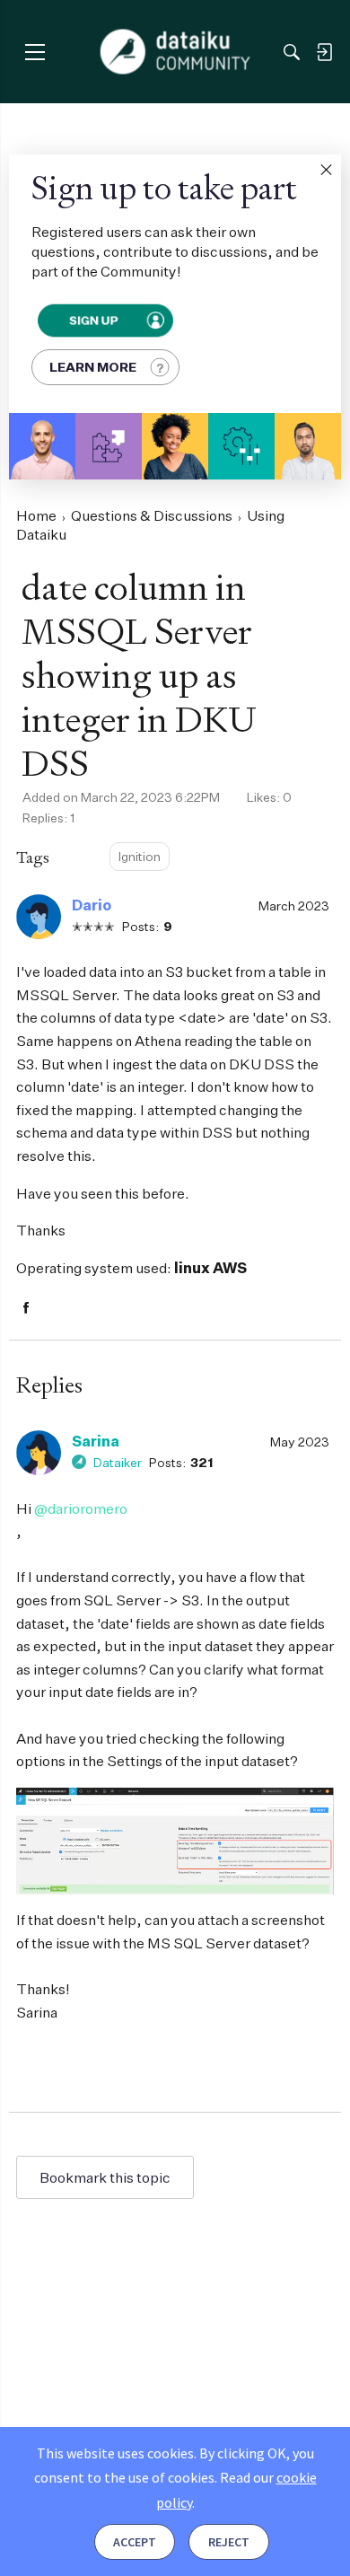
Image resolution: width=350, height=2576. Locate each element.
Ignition (140, 856)
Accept (135, 2542)
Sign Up (93, 320)
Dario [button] (92, 905)
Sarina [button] (96, 1441)
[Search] (292, 52)
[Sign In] (324, 52)
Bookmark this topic (105, 2177)
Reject (229, 2542)
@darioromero (81, 1508)
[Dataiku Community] (175, 52)
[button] (326, 170)
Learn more (93, 367)
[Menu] (35, 52)
